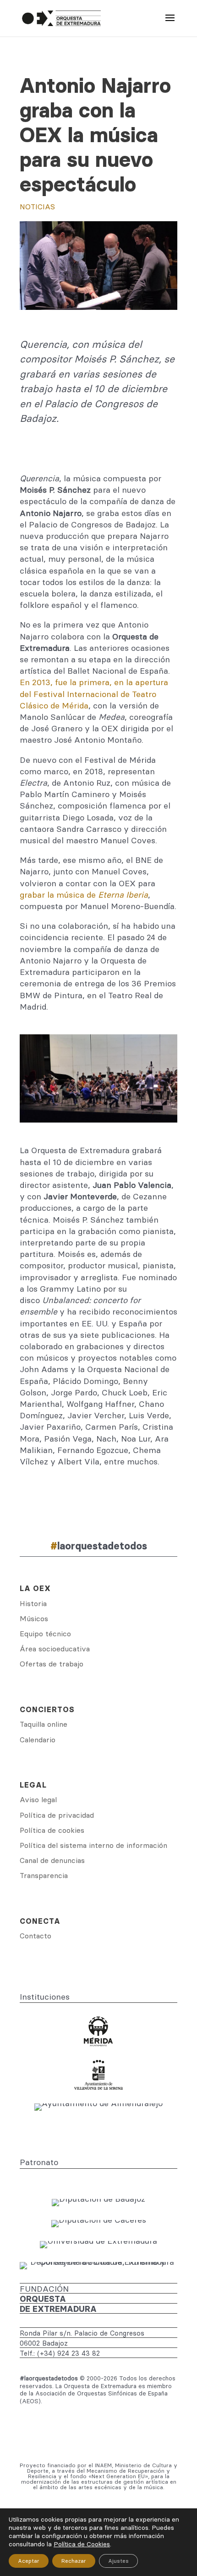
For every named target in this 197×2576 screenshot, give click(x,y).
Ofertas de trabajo (52, 1664)
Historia (33, 1603)
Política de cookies (52, 1830)
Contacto (36, 1936)
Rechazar (74, 2561)
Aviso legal (38, 1799)
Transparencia (44, 1875)
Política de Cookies (82, 2544)
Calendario (38, 1740)
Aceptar (29, 2561)
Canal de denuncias (52, 1860)
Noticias (37, 207)
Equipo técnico (45, 1634)
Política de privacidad (57, 1815)
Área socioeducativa (55, 1649)
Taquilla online (44, 1724)
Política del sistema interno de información (93, 1845)
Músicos (34, 1618)
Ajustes (118, 2561)
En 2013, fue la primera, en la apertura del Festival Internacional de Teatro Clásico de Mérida (94, 694)
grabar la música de (84, 895)
